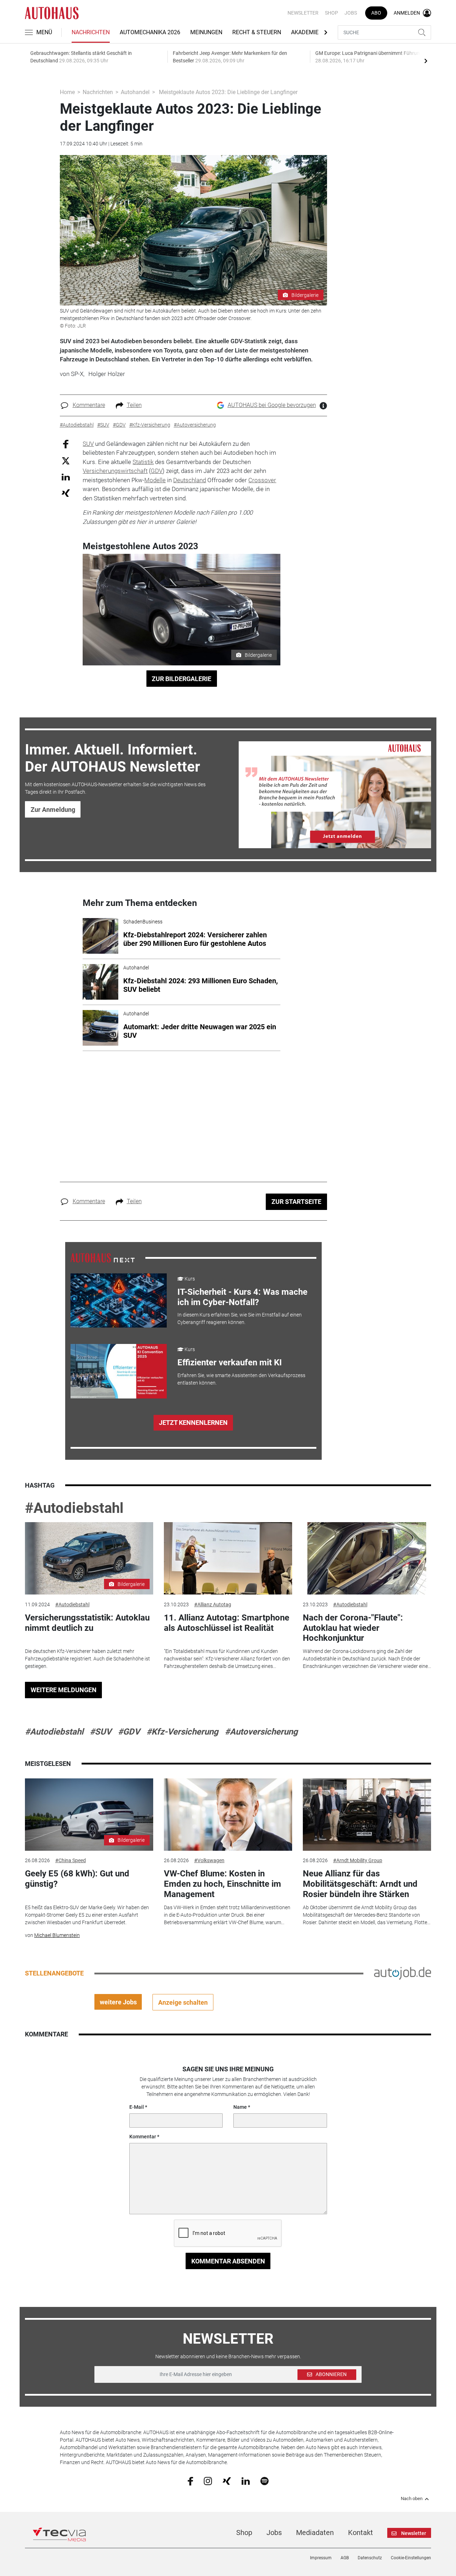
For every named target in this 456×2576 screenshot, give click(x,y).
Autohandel (135, 92)
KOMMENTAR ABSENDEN (228, 2261)
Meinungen (206, 32)
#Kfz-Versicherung (182, 1732)
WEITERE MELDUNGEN (64, 1690)
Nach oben (412, 2499)
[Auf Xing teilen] (66, 493)
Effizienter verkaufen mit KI (230, 1362)
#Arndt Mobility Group (358, 1860)
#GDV (129, 1732)
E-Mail (137, 2107)
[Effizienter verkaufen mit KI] (119, 1371)
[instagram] (208, 2481)
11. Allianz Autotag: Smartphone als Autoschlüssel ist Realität (227, 1623)
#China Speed (71, 1860)
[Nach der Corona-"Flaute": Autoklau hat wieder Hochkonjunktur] (367, 1558)
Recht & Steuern (257, 32)
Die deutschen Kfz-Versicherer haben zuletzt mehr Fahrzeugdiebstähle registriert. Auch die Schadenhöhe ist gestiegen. (87, 1659)
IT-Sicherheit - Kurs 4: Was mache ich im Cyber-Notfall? (242, 1297)
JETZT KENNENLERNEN (193, 1423)
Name (240, 2107)
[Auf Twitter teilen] (66, 461)
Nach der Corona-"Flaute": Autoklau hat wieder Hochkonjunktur (353, 1628)
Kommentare (89, 405)
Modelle (155, 480)
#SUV (101, 1732)
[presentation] (426, 61)
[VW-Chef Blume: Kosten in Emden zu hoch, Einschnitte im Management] (228, 1815)
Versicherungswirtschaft (115, 471)
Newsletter (303, 13)
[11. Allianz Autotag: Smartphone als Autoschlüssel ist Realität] (228, 1558)
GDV (157, 471)
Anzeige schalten (183, 2002)
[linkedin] (246, 2480)
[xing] (227, 2480)
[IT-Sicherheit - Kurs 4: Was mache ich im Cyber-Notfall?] (119, 1300)
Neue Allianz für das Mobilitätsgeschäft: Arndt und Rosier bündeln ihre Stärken (360, 1884)
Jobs (351, 13)
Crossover (262, 480)
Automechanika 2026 (150, 32)
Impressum (321, 2558)
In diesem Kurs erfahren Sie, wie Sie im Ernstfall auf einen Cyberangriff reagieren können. (240, 1318)
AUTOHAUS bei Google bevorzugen (272, 405)
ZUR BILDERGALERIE (182, 679)
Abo (376, 13)
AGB (345, 2558)
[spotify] (265, 2481)
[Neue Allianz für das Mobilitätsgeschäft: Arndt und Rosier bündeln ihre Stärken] (367, 1815)
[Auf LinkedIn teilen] (66, 477)
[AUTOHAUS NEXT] (103, 1257)
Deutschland (190, 480)
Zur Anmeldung (53, 810)
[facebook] (190, 2481)
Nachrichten (91, 32)
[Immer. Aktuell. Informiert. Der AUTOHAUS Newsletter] (335, 795)
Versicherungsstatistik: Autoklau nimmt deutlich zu (87, 1623)
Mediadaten (315, 2533)
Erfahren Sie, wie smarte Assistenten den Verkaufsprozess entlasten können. (241, 1379)
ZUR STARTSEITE (296, 1202)
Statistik (143, 462)
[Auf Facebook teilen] (66, 444)
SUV (88, 444)
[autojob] (403, 1973)
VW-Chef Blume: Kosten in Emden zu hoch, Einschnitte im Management (222, 1884)
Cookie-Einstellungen (411, 2558)
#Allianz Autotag (213, 1604)
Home (67, 92)
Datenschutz (370, 2558)
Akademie (305, 32)
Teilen (134, 405)
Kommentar (143, 2137)
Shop (331, 13)
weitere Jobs (118, 2002)
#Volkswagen (209, 1860)
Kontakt (361, 2533)
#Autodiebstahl (74, 1508)
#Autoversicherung (261, 1732)
